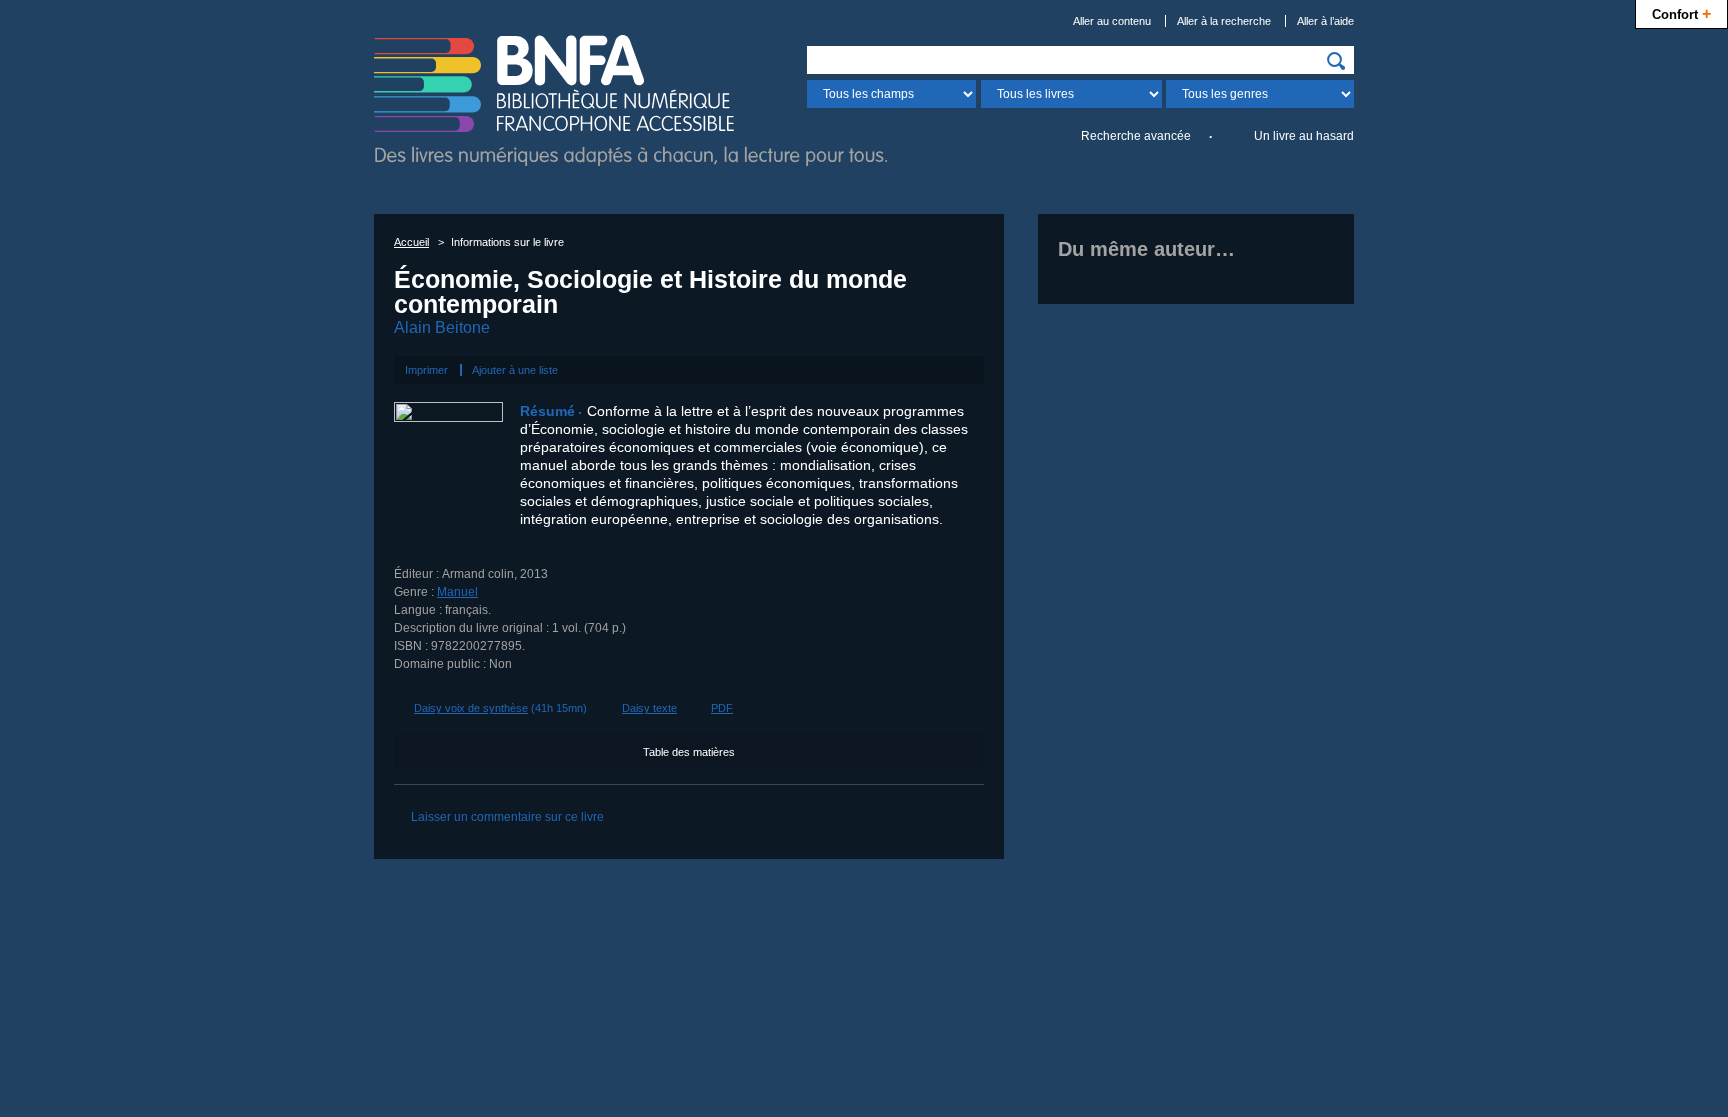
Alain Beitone (442, 327)
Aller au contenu (1112, 21)
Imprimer (426, 370)
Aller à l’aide (1325, 21)
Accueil (411, 242)
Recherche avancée (1136, 136)
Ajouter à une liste (515, 370)
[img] (1336, 61)
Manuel (457, 592)
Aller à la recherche (1224, 21)
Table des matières (689, 752)
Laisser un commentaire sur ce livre (507, 817)
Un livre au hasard (1304, 136)
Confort (1681, 13)
